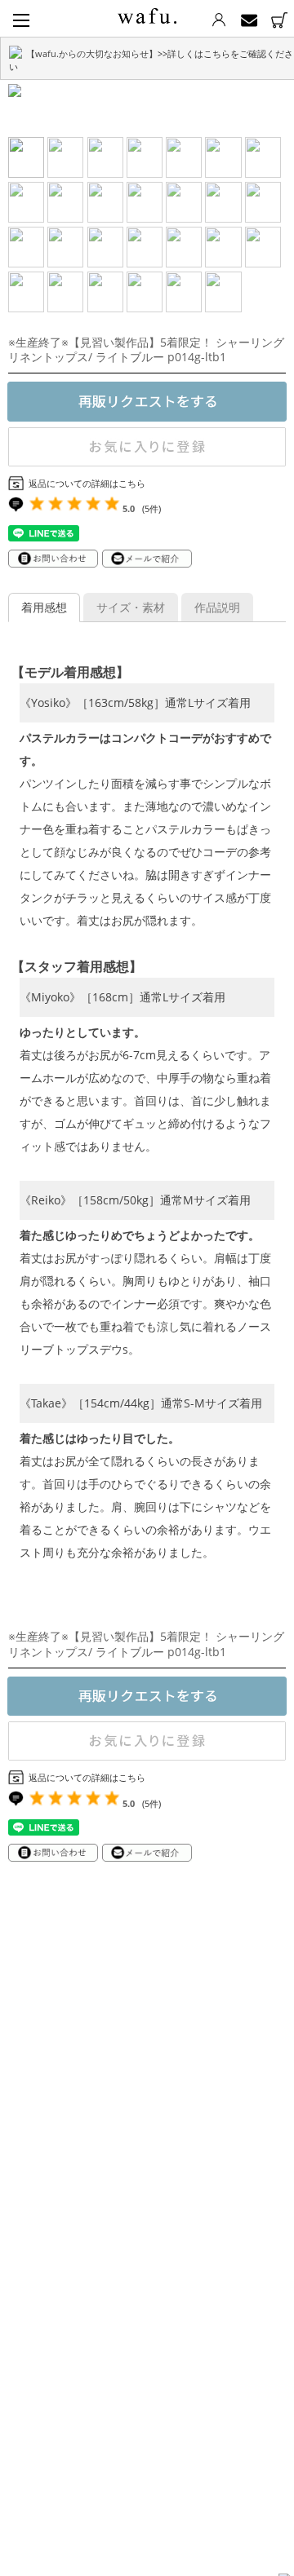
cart (279, 20)
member (218, 20)
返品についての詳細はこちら (87, 483)
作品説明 (217, 607)
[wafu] (147, 13)
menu (21, 20)
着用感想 (44, 607)
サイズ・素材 (131, 607)
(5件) (151, 508)
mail (249, 20)
